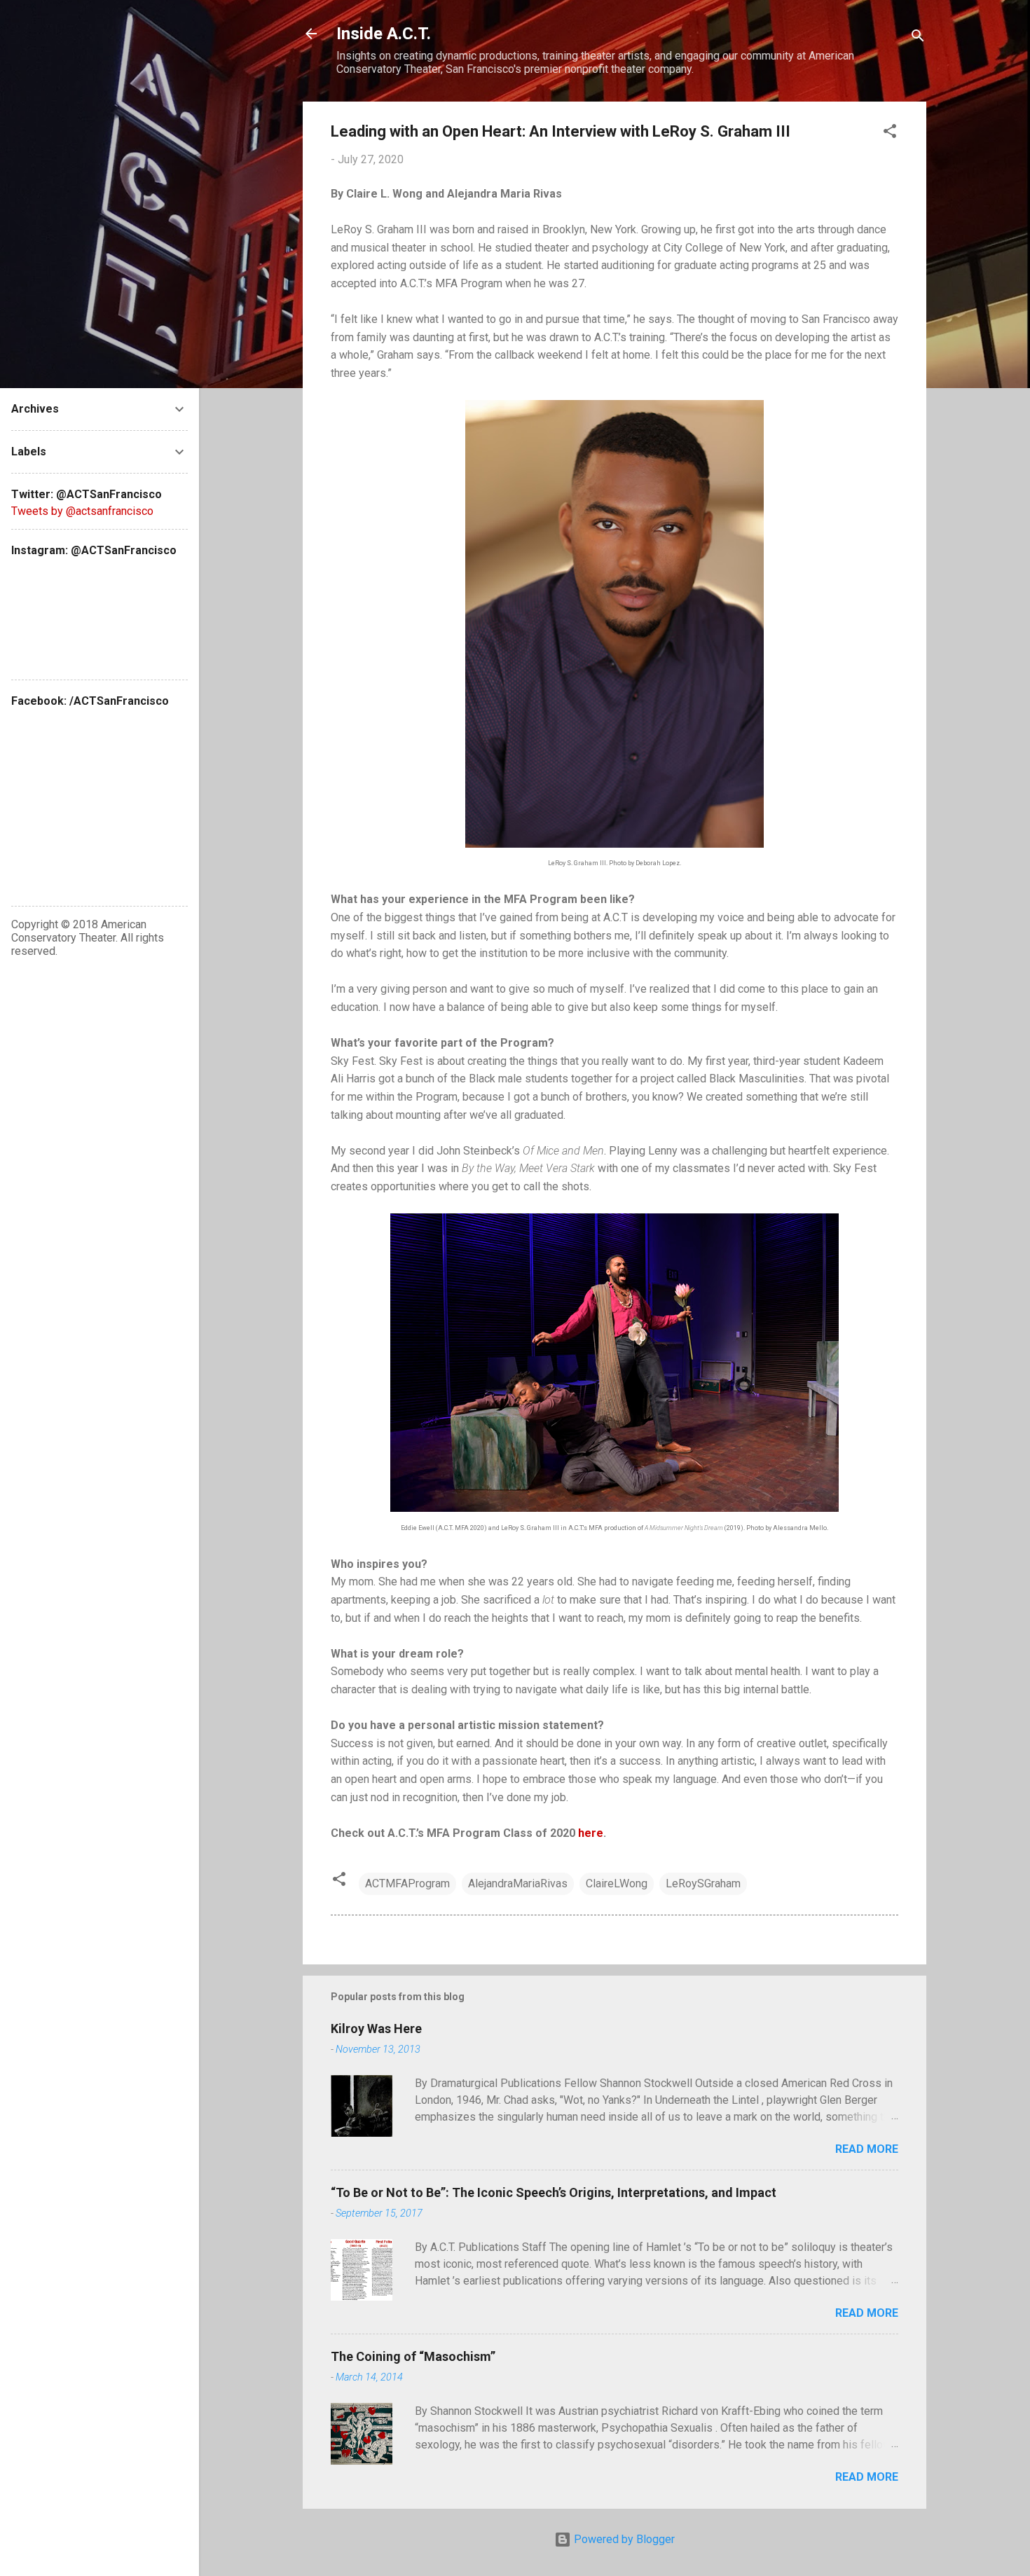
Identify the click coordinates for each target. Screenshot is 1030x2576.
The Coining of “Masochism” (413, 2356)
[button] (890, 133)
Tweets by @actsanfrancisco (82, 511)
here (591, 1833)
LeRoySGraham (703, 1883)
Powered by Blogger (623, 2539)
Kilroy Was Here (376, 2029)
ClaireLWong (617, 1883)
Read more (867, 2149)
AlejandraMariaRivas (518, 1883)
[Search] (918, 38)
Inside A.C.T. (384, 34)
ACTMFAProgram (407, 1883)
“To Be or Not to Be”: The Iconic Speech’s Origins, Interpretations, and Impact (554, 2192)
